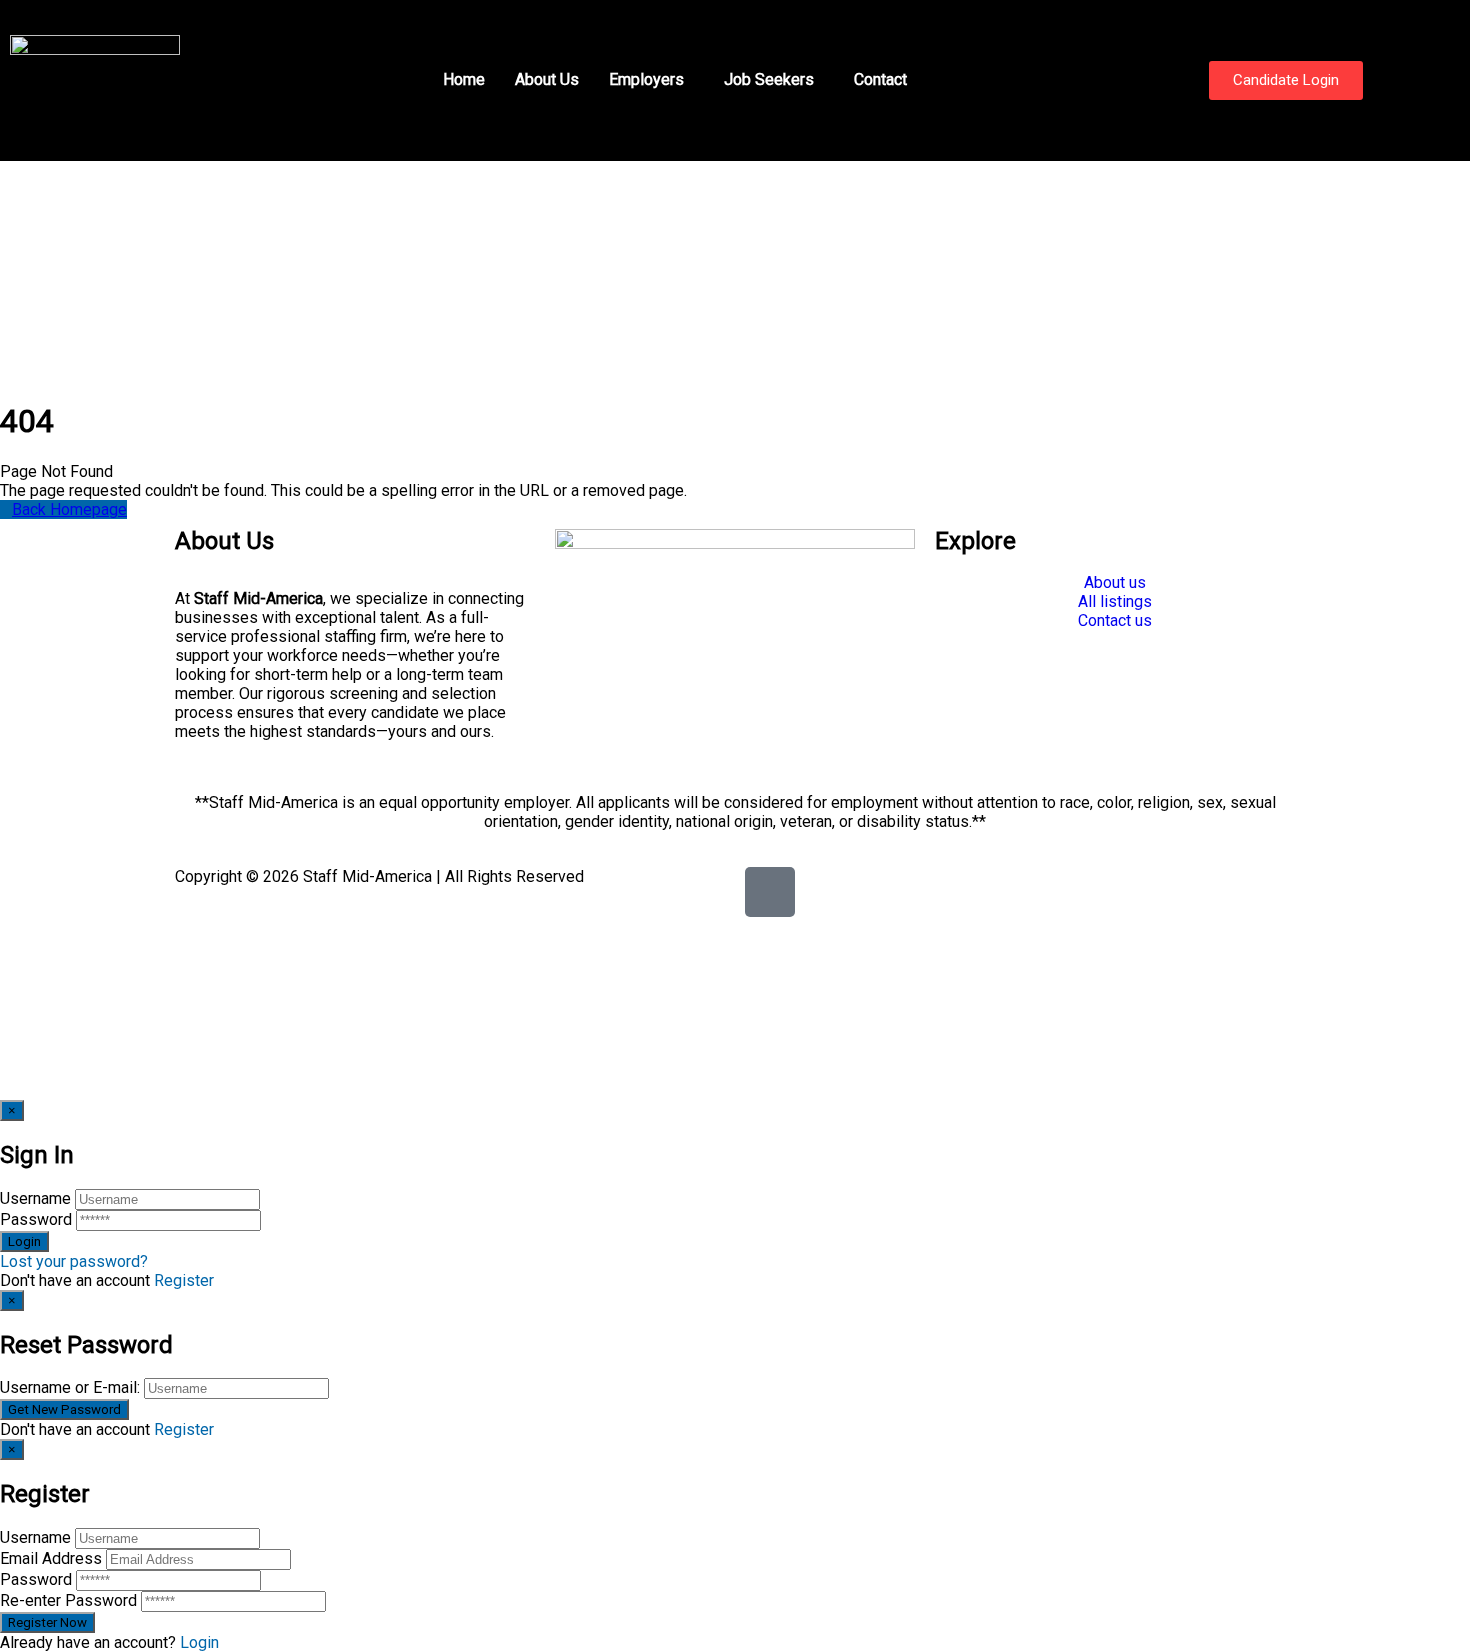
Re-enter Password (68, 1600)
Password (36, 1219)
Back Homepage (69, 509)
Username (35, 1198)
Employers (646, 79)
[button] (651, 80)
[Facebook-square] (770, 892)
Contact (880, 79)
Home (464, 79)
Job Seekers (769, 79)
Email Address (51, 1558)
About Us (547, 79)
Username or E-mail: (70, 1387)
